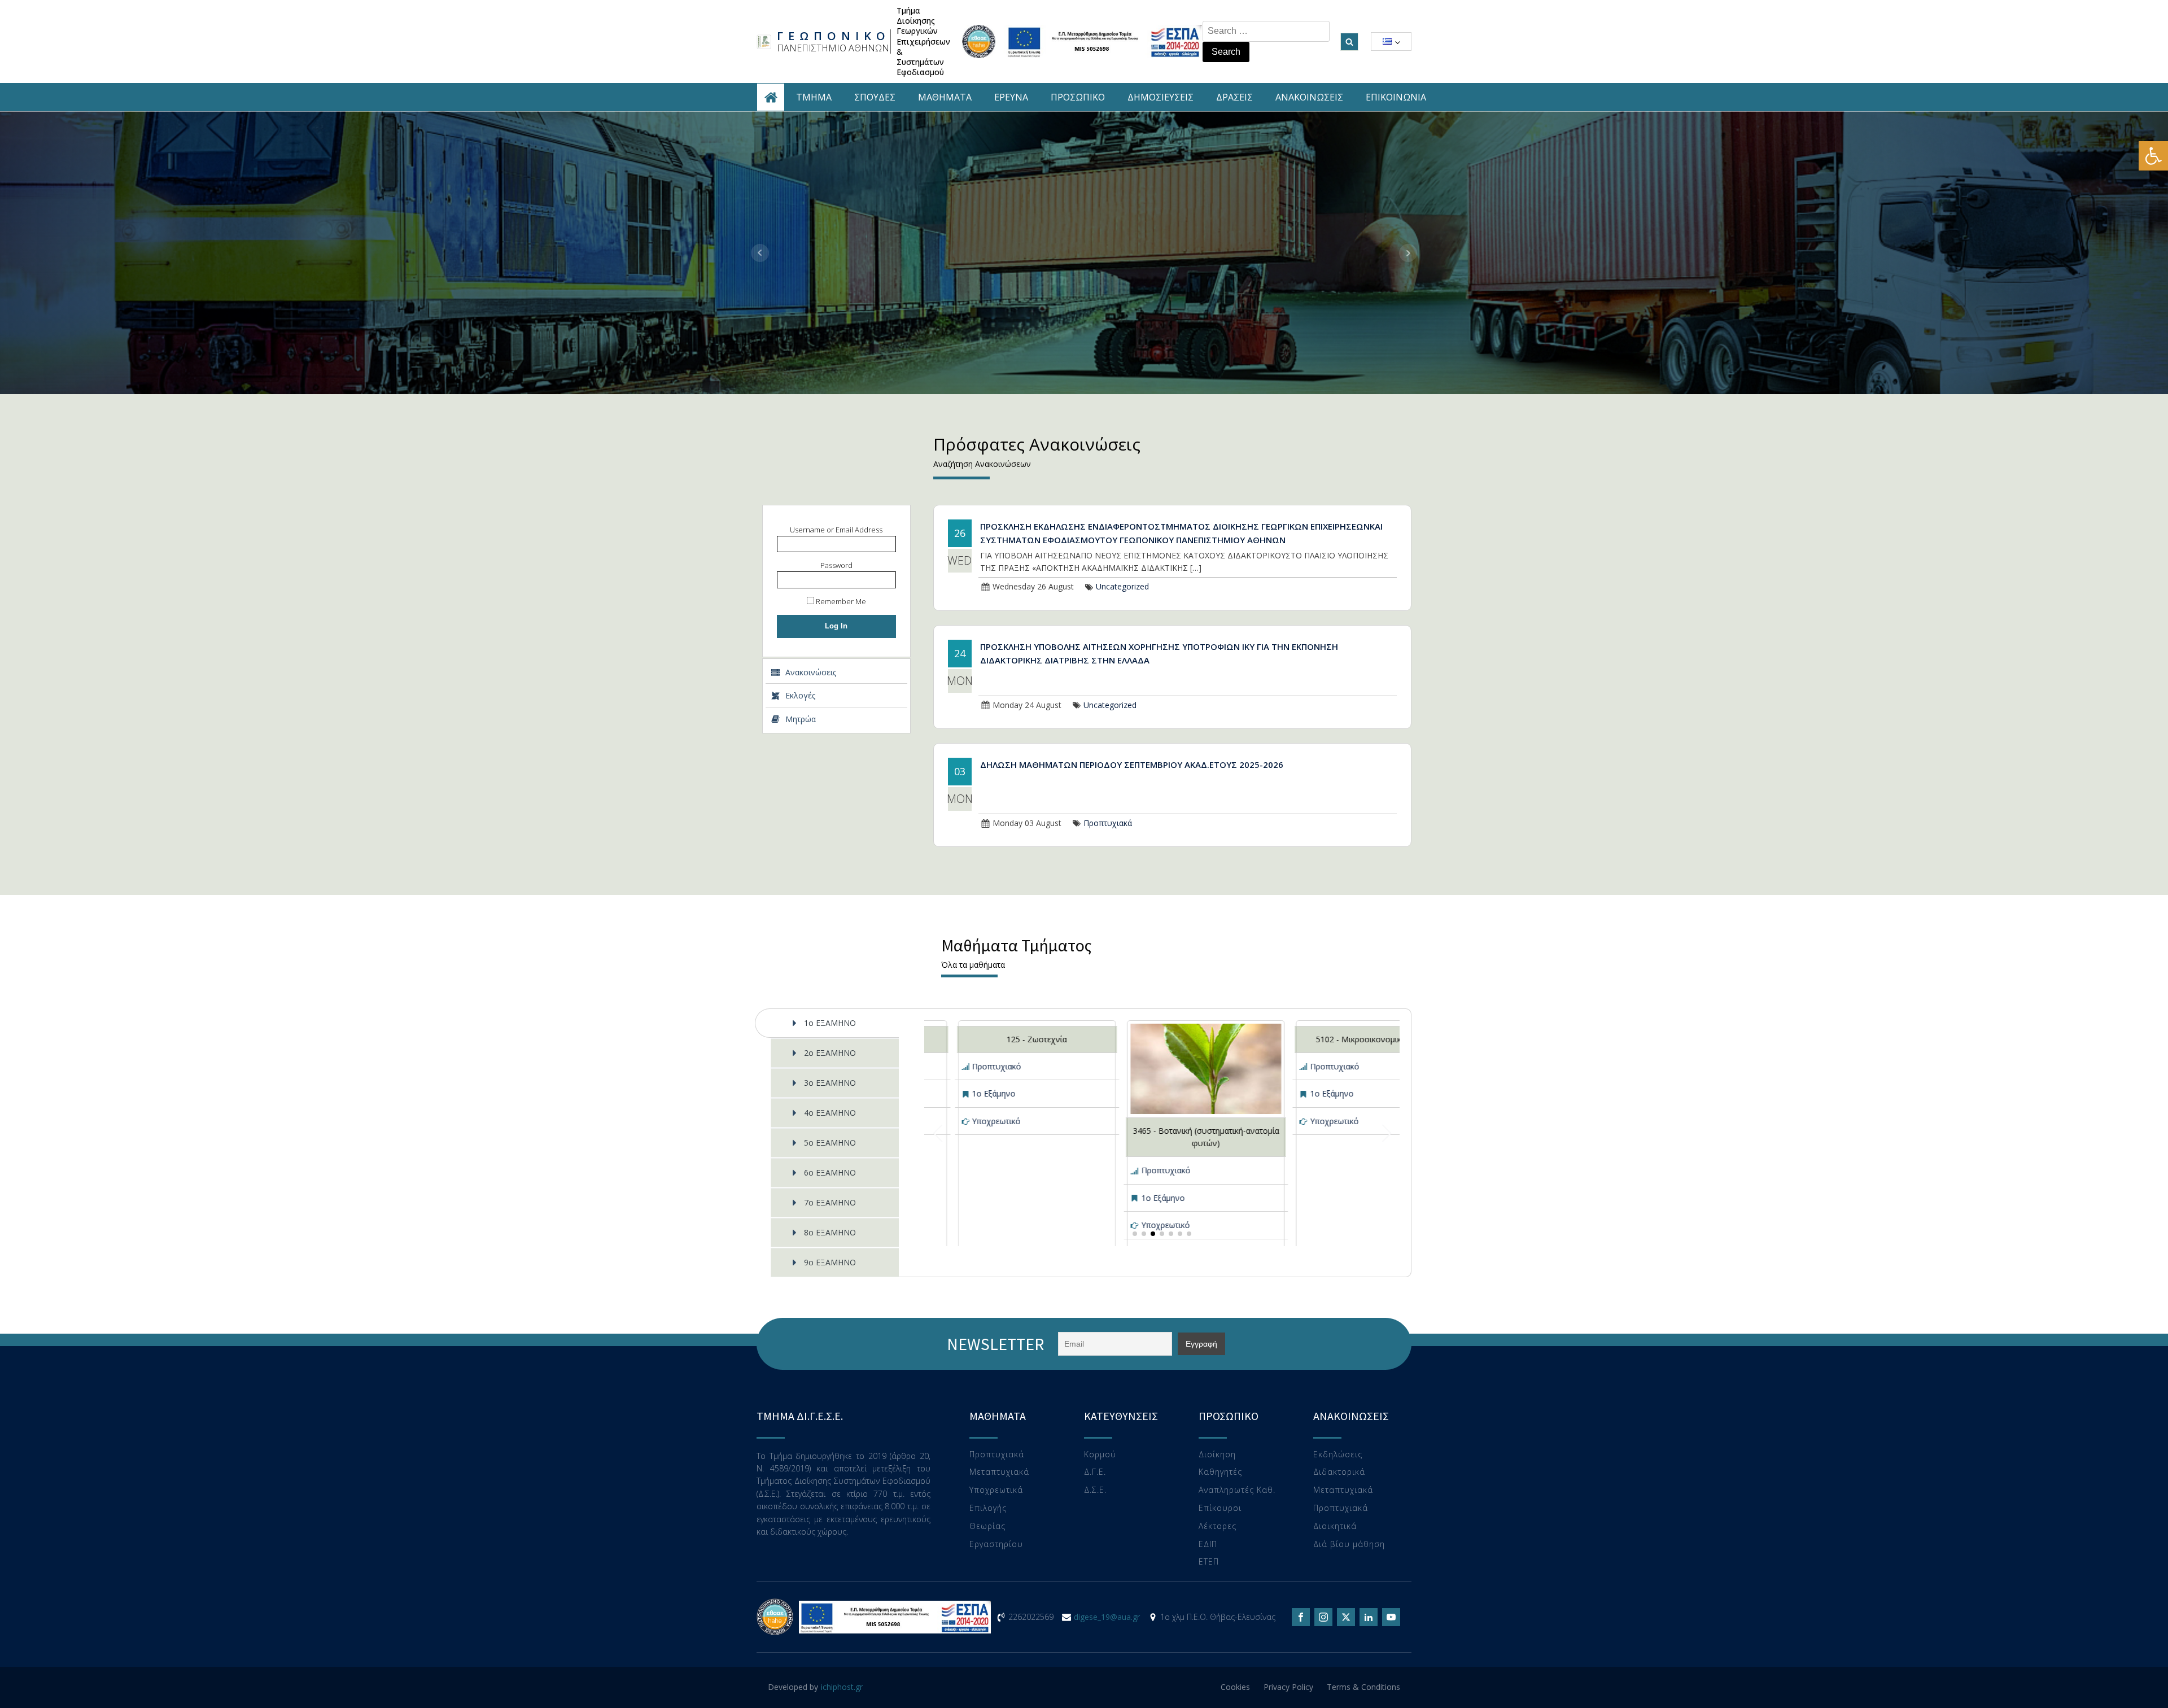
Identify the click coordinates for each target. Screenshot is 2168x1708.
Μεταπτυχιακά (999, 1472)
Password (836, 565)
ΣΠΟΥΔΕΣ (875, 97)
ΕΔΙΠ (1208, 1545)
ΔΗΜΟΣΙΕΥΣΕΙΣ (1161, 97)
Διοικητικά (1335, 1526)
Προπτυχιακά (1108, 823)
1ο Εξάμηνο (994, 1093)
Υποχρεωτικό (996, 1121)
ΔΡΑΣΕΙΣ (1234, 97)
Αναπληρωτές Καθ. (1237, 1490)
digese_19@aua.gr (1107, 1617)
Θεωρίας (987, 1526)
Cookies (1235, 1687)
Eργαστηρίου (996, 1545)
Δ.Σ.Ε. (1095, 1490)
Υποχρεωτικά (996, 1490)
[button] (2153, 156)
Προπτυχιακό (997, 1066)
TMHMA (814, 97)
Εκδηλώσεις (1338, 1455)
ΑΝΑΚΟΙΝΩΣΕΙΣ (1309, 97)
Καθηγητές (1220, 1472)
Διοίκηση (1217, 1455)
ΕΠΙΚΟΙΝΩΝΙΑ (1396, 97)
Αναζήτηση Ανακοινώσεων (982, 464)
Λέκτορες (1218, 1526)
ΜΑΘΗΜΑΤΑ (945, 97)
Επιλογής (988, 1508)
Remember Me (840, 601)
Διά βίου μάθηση (1349, 1545)
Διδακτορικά (1339, 1472)
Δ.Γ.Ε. (1095, 1472)
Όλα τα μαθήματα (973, 965)
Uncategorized (1122, 586)
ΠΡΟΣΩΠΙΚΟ (1078, 97)
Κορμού (1100, 1455)
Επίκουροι (1220, 1508)
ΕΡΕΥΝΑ (1011, 97)
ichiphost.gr (842, 1687)
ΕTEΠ (1209, 1562)
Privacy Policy (1288, 1687)
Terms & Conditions (1363, 1687)
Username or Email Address (836, 530)
